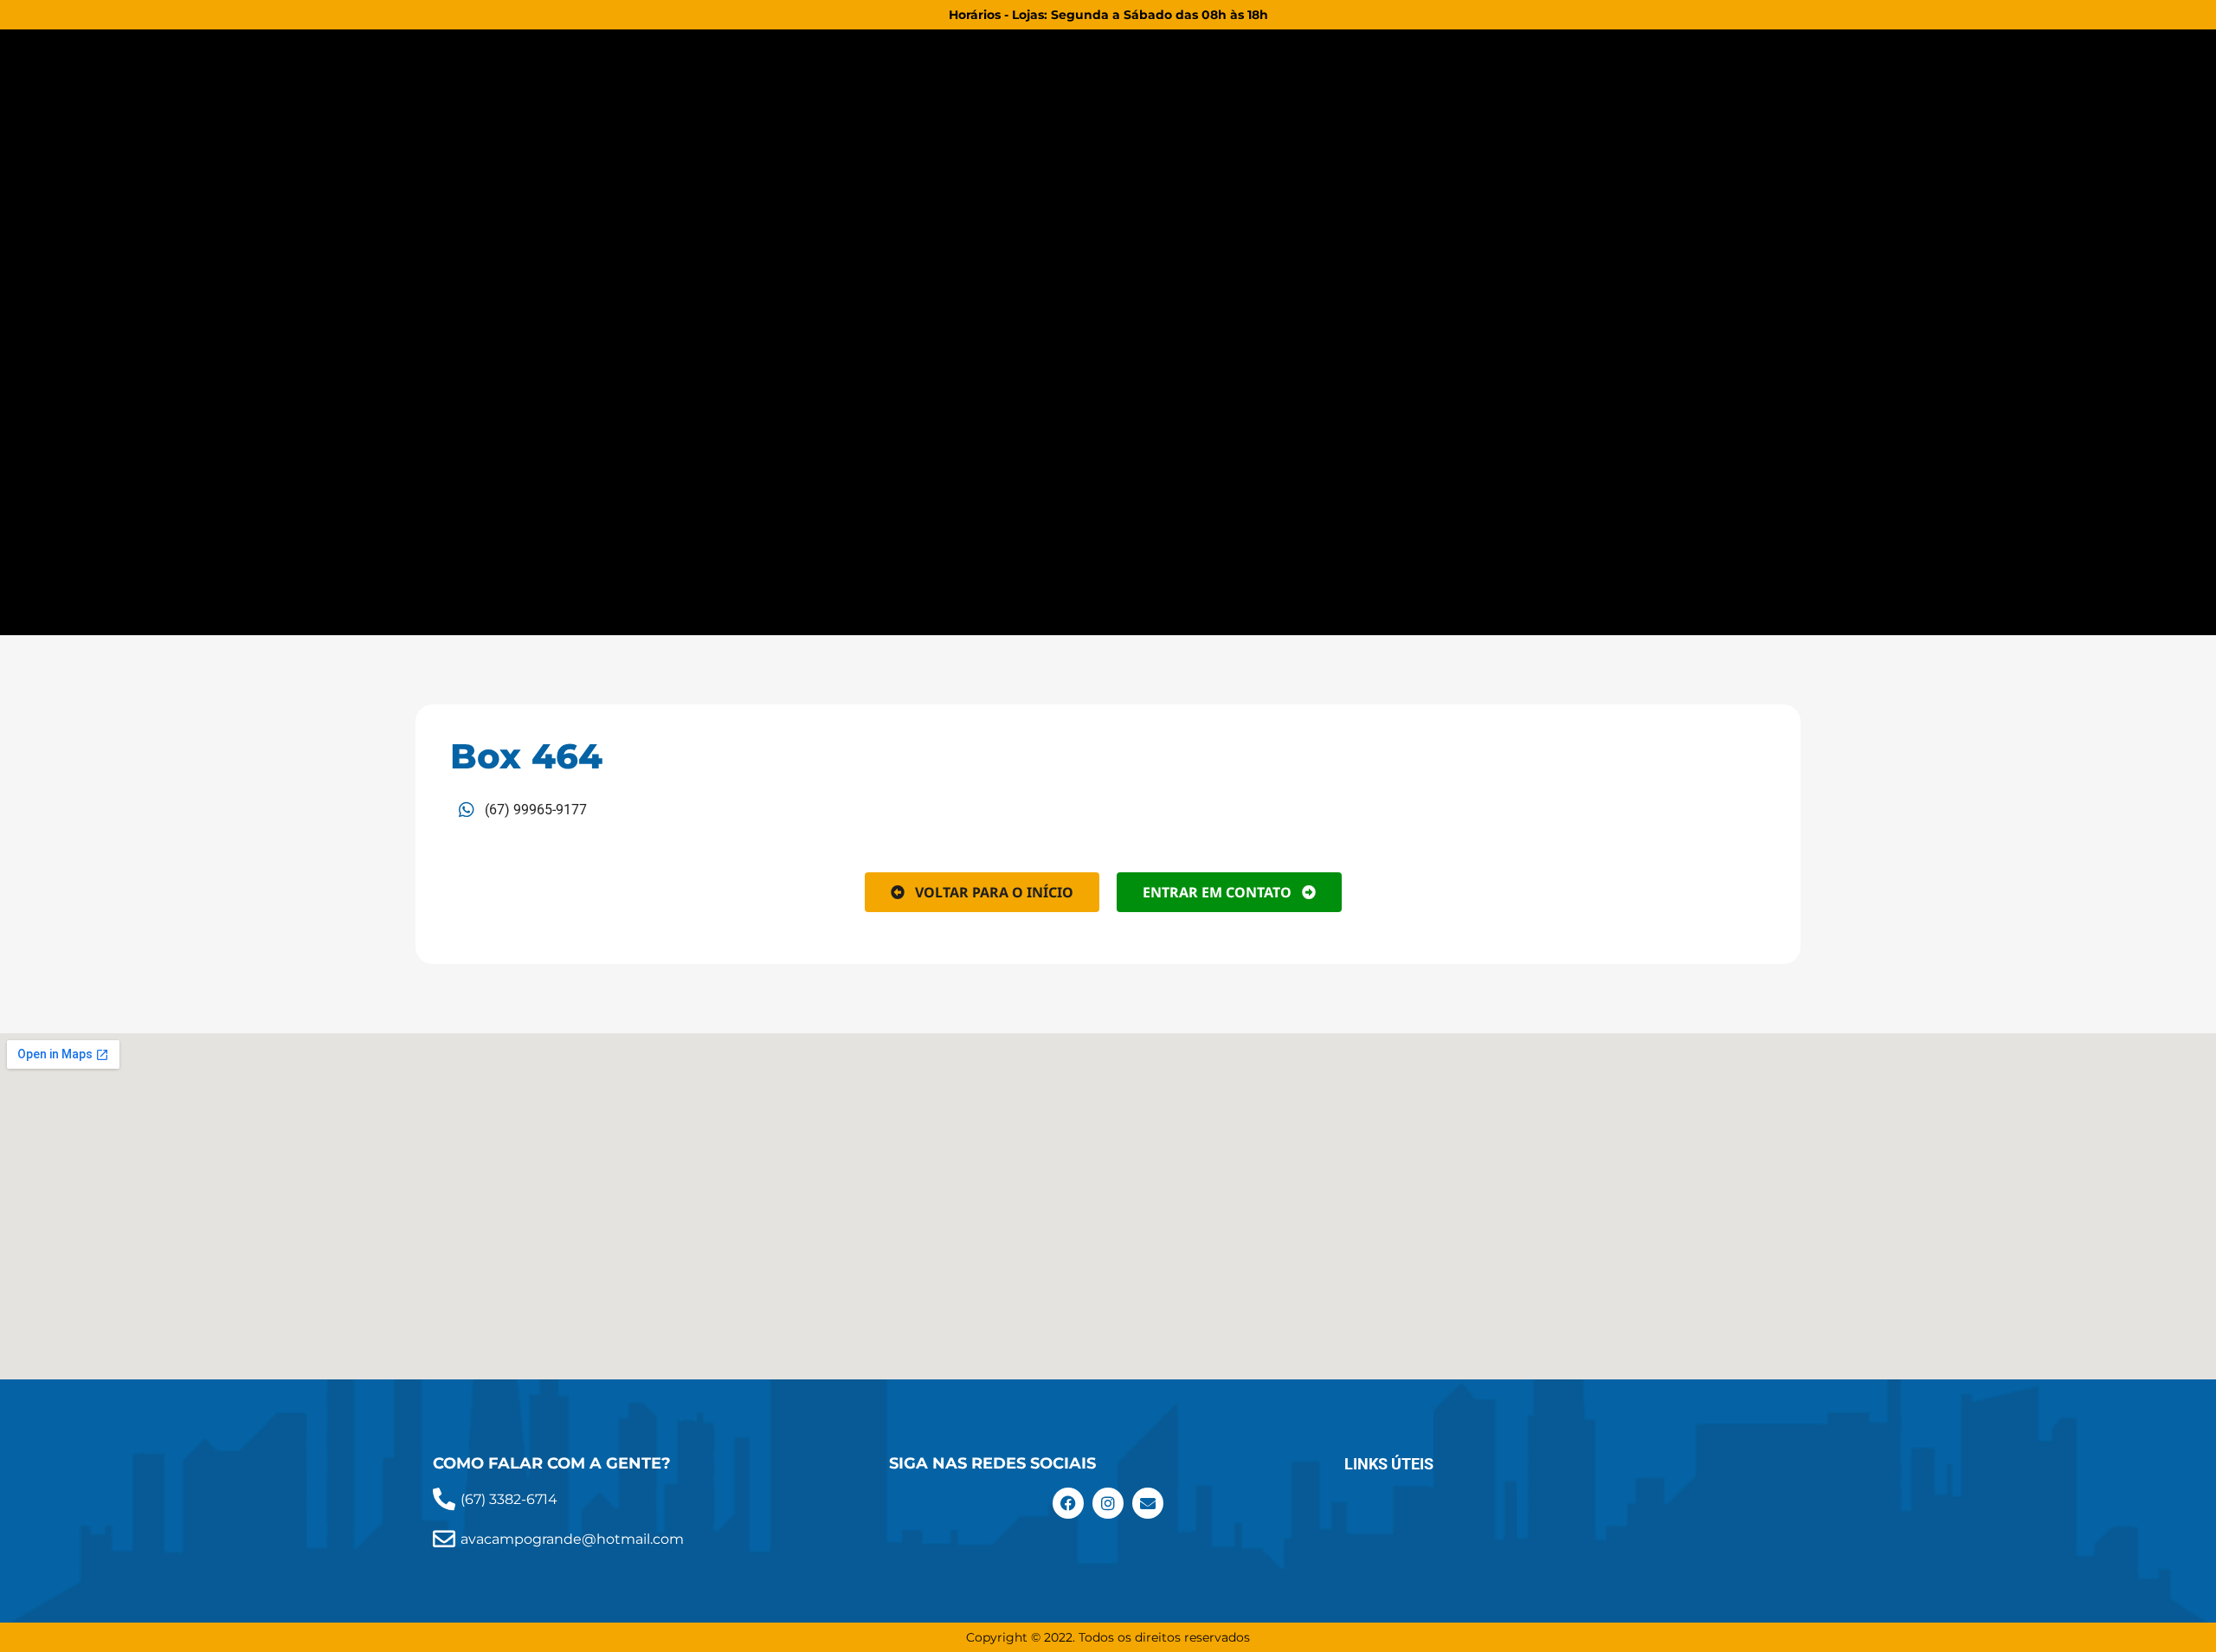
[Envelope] (1148, 1503)
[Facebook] (1068, 1503)
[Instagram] (1108, 1503)
